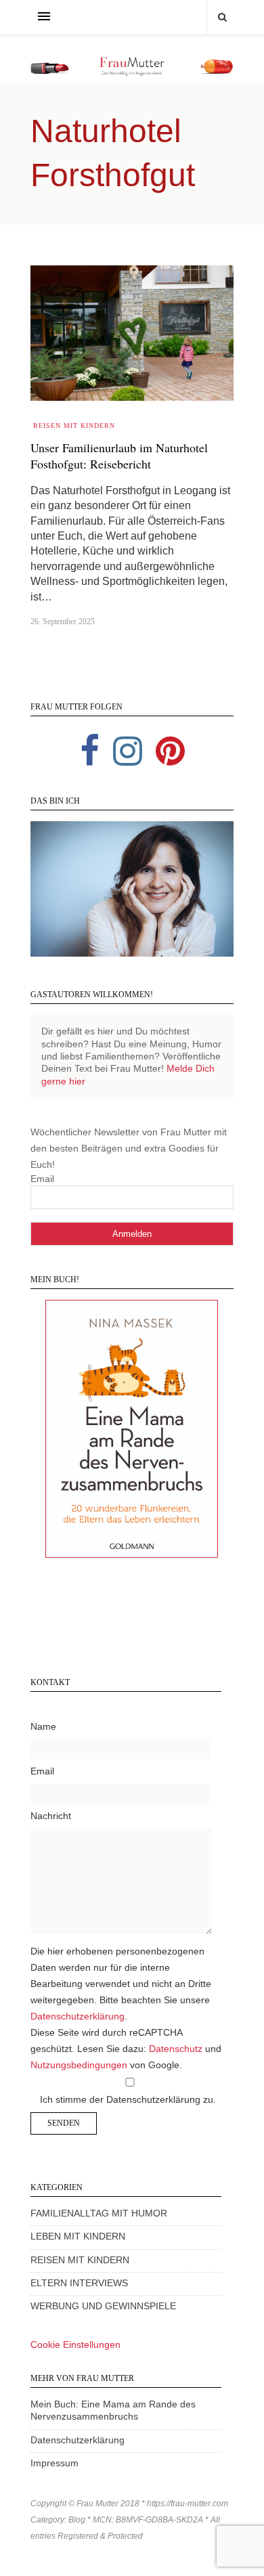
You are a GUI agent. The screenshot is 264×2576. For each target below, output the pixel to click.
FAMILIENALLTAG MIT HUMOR (99, 2213)
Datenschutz (176, 2049)
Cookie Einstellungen (75, 2345)
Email (42, 1179)
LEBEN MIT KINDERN (78, 2236)
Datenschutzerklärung (78, 2016)
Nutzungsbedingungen (79, 2065)
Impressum (54, 2463)
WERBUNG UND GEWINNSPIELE (103, 2306)
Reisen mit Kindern (74, 425)
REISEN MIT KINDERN (80, 2260)
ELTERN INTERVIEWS (79, 2283)
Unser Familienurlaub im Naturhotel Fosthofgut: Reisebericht (119, 456)
